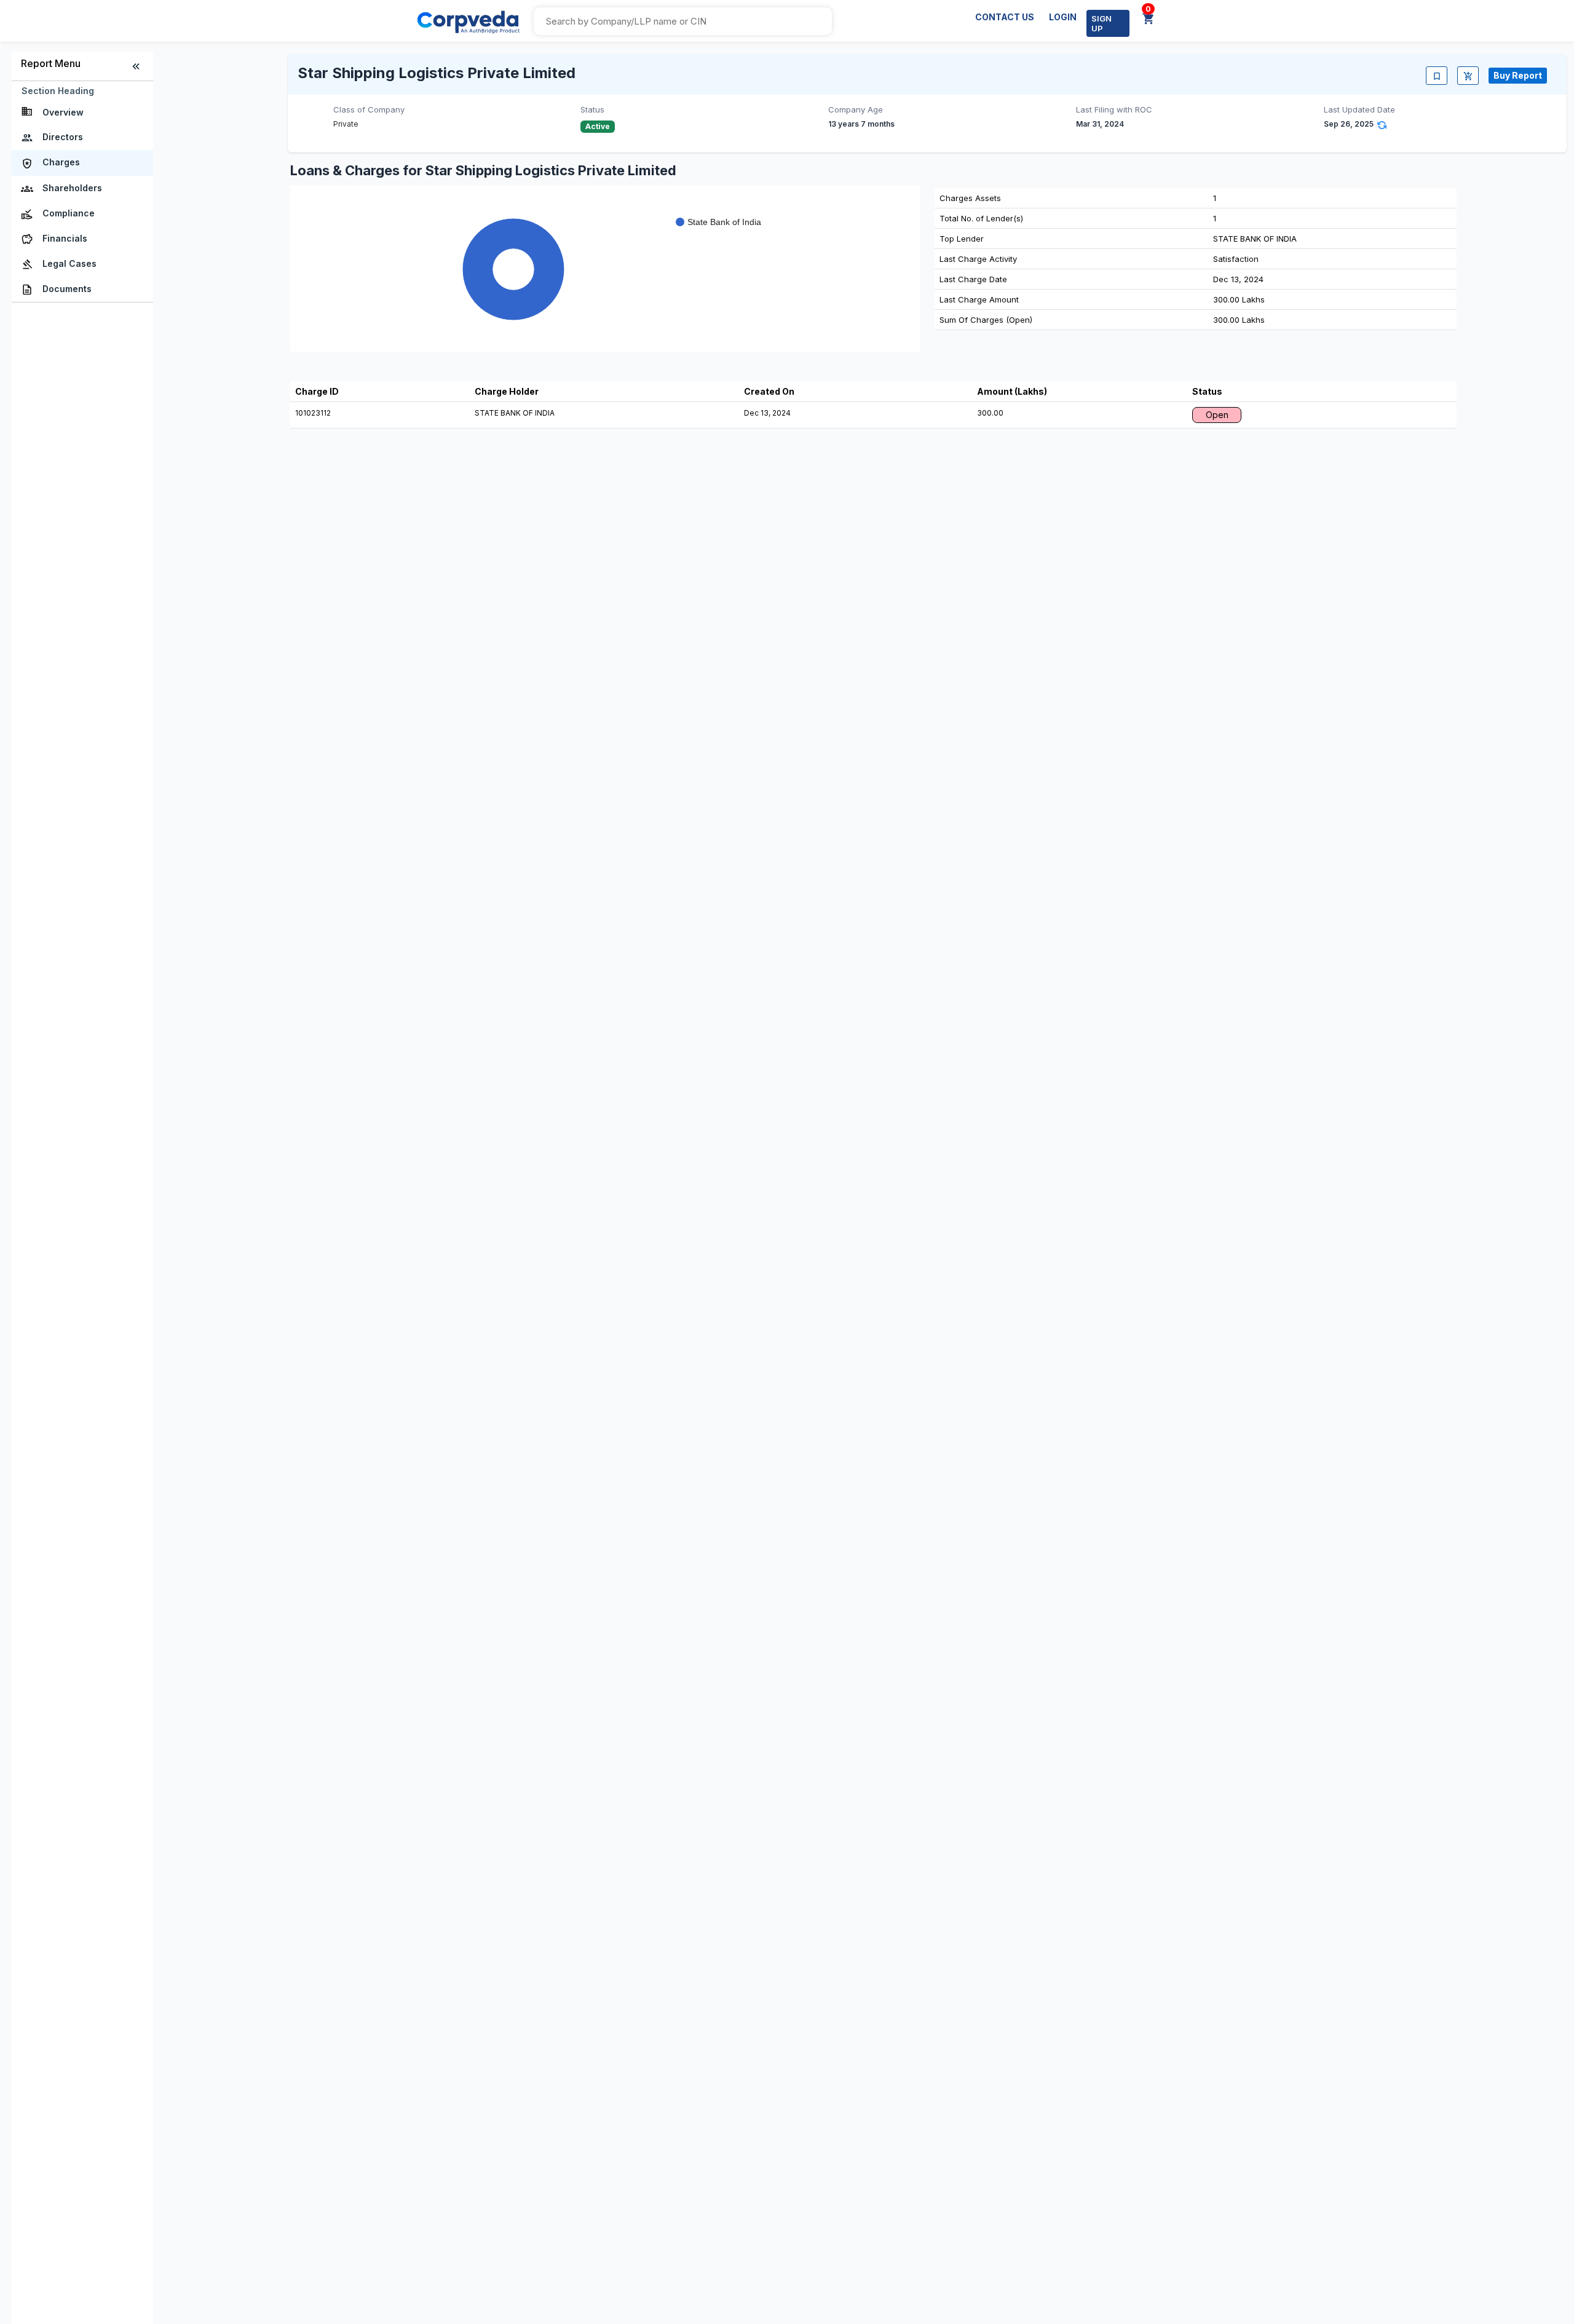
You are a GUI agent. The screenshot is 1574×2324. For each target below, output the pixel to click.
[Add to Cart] (1468, 76)
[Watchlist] (1437, 76)
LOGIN (1063, 17)
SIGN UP (1101, 23)
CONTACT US (1005, 17)
